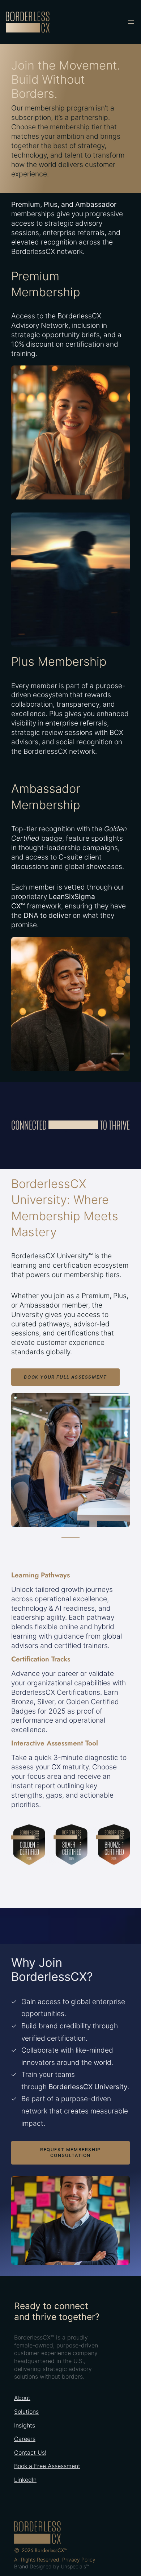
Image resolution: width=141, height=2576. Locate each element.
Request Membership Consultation (70, 2152)
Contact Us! (30, 2452)
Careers (25, 2439)
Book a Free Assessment (47, 2466)
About (22, 2398)
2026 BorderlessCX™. (45, 2550)
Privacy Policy (79, 2560)
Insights (25, 2425)
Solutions (26, 2412)
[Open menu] (131, 22)
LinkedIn (25, 2480)
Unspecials (73, 2566)
